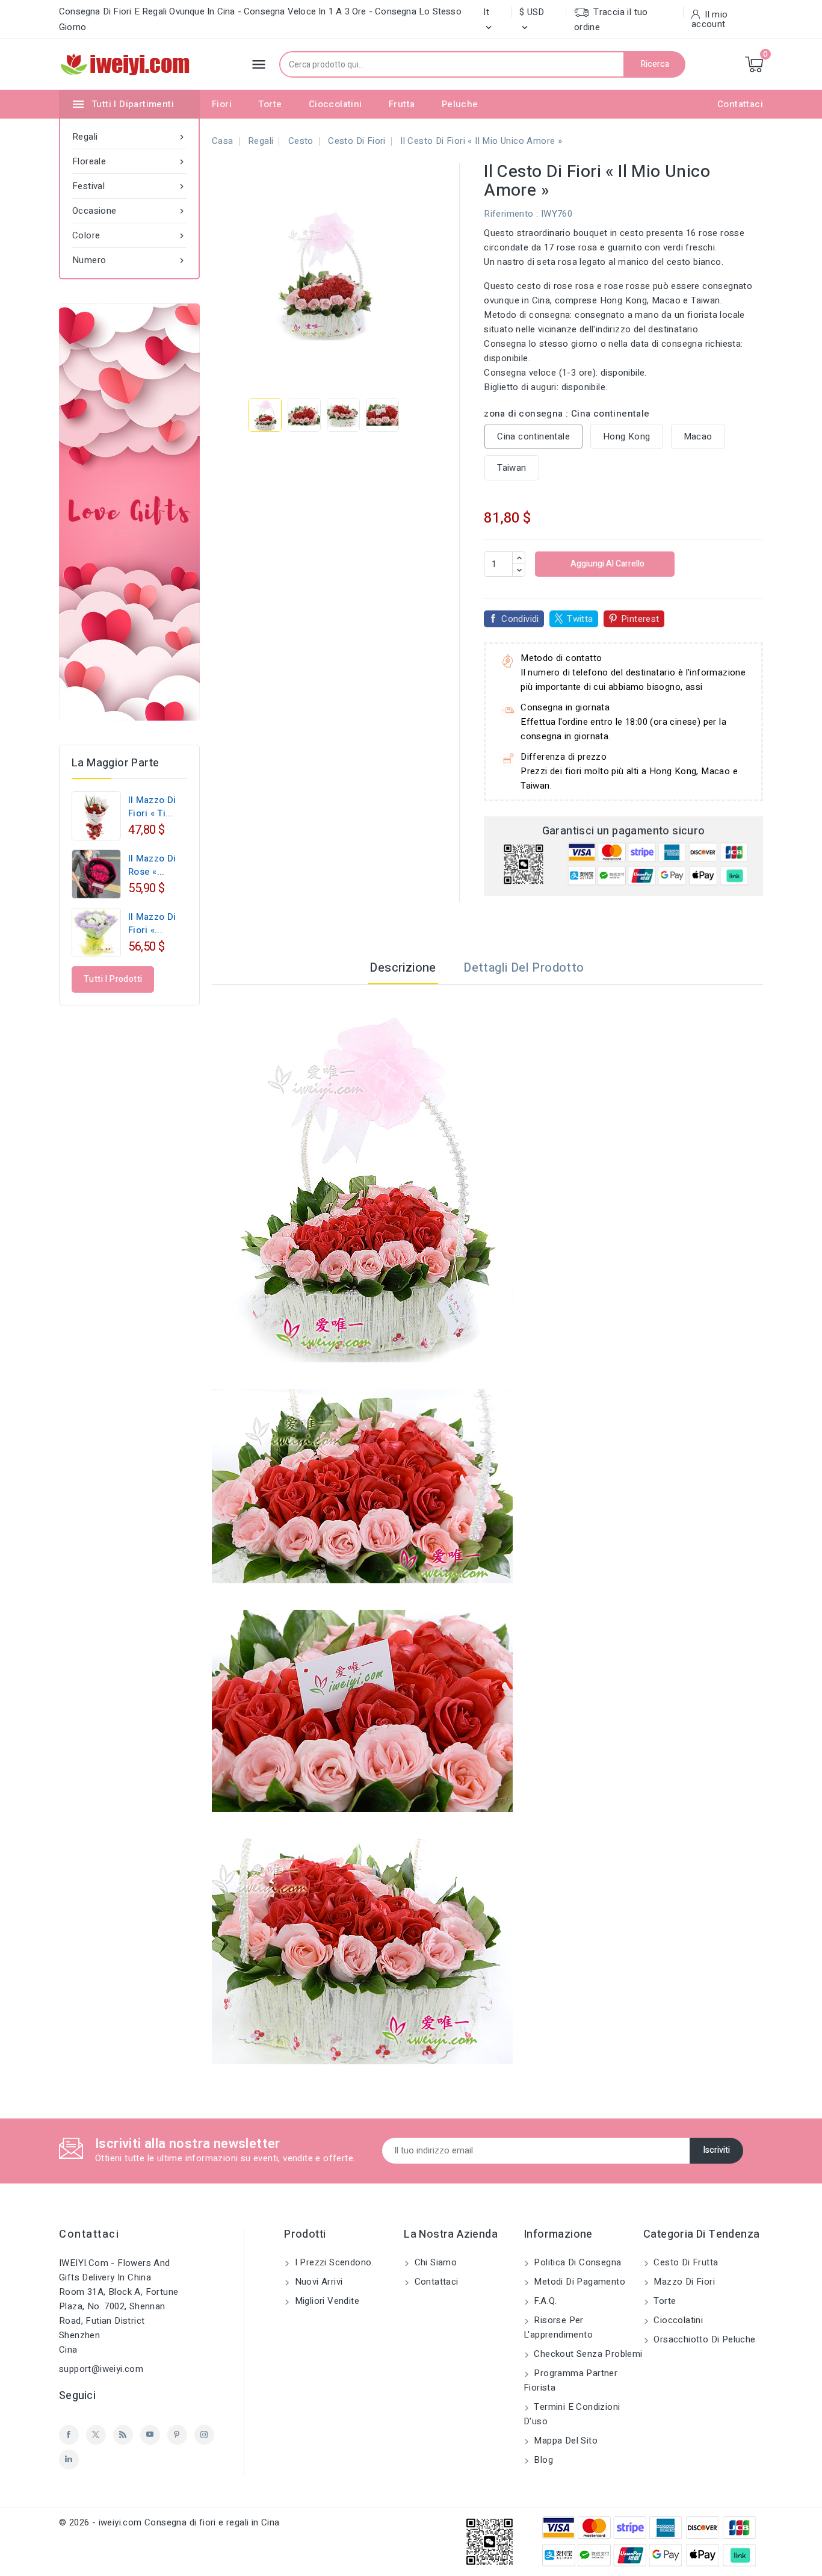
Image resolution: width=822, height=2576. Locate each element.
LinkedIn (69, 2460)
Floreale (129, 161)
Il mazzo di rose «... (152, 865)
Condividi (520, 619)
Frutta (402, 104)
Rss (123, 2435)
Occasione (129, 211)
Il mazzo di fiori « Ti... (152, 807)
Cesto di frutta (684, 2262)
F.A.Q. (544, 2301)
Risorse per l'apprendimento (558, 2327)
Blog (542, 2460)
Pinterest (640, 619)
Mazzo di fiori (683, 2282)
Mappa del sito (564, 2441)
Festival (129, 186)
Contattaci (740, 104)
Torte (270, 104)
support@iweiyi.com (101, 2369)
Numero (129, 260)
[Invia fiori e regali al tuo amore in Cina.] (129, 512)
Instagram (204, 2435)
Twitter (96, 2435)
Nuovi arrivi (317, 2282)
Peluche (460, 104)
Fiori (222, 104)
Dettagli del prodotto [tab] (524, 968)
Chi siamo (434, 2262)
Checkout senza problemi (587, 2354)
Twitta (580, 619)
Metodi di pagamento (578, 2282)
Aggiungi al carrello (607, 564)
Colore (129, 235)
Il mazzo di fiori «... (152, 923)
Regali (129, 137)
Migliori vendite (326, 2301)
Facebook (69, 2435)
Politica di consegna (576, 2262)
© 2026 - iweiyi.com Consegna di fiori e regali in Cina (169, 2522)
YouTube (150, 2435)
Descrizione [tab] (403, 968)
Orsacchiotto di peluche (703, 2339)
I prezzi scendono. (333, 2262)
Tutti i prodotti (113, 979)
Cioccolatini (335, 104)
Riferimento (508, 214)
